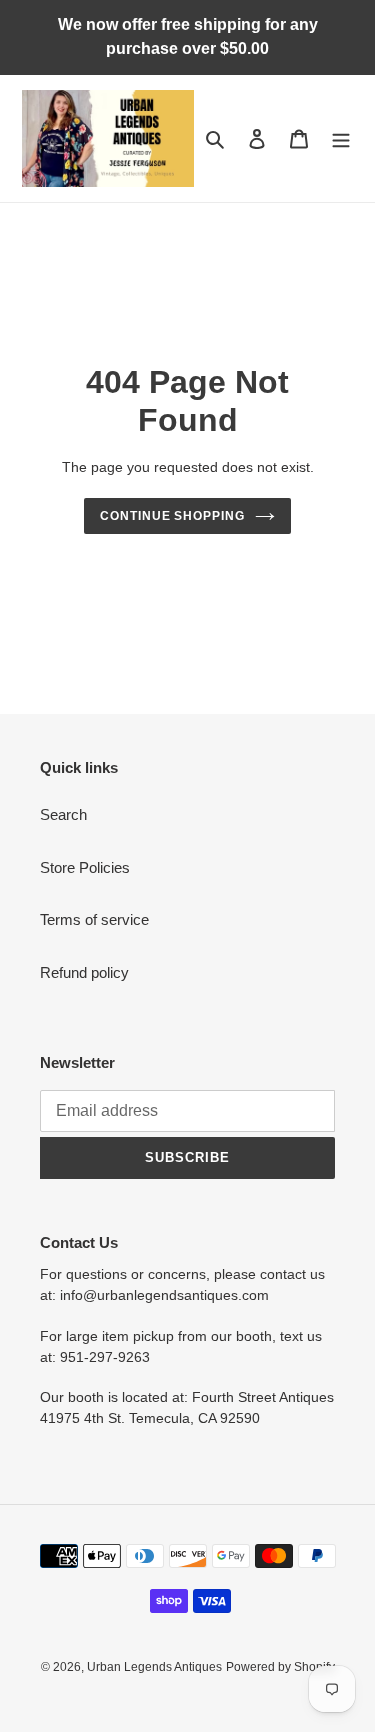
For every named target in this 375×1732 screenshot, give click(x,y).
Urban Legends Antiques (154, 1667)
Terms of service (94, 919)
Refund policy (84, 972)
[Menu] (341, 138)
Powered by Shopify (280, 1667)
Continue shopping (173, 516)
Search (63, 814)
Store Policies (85, 867)
